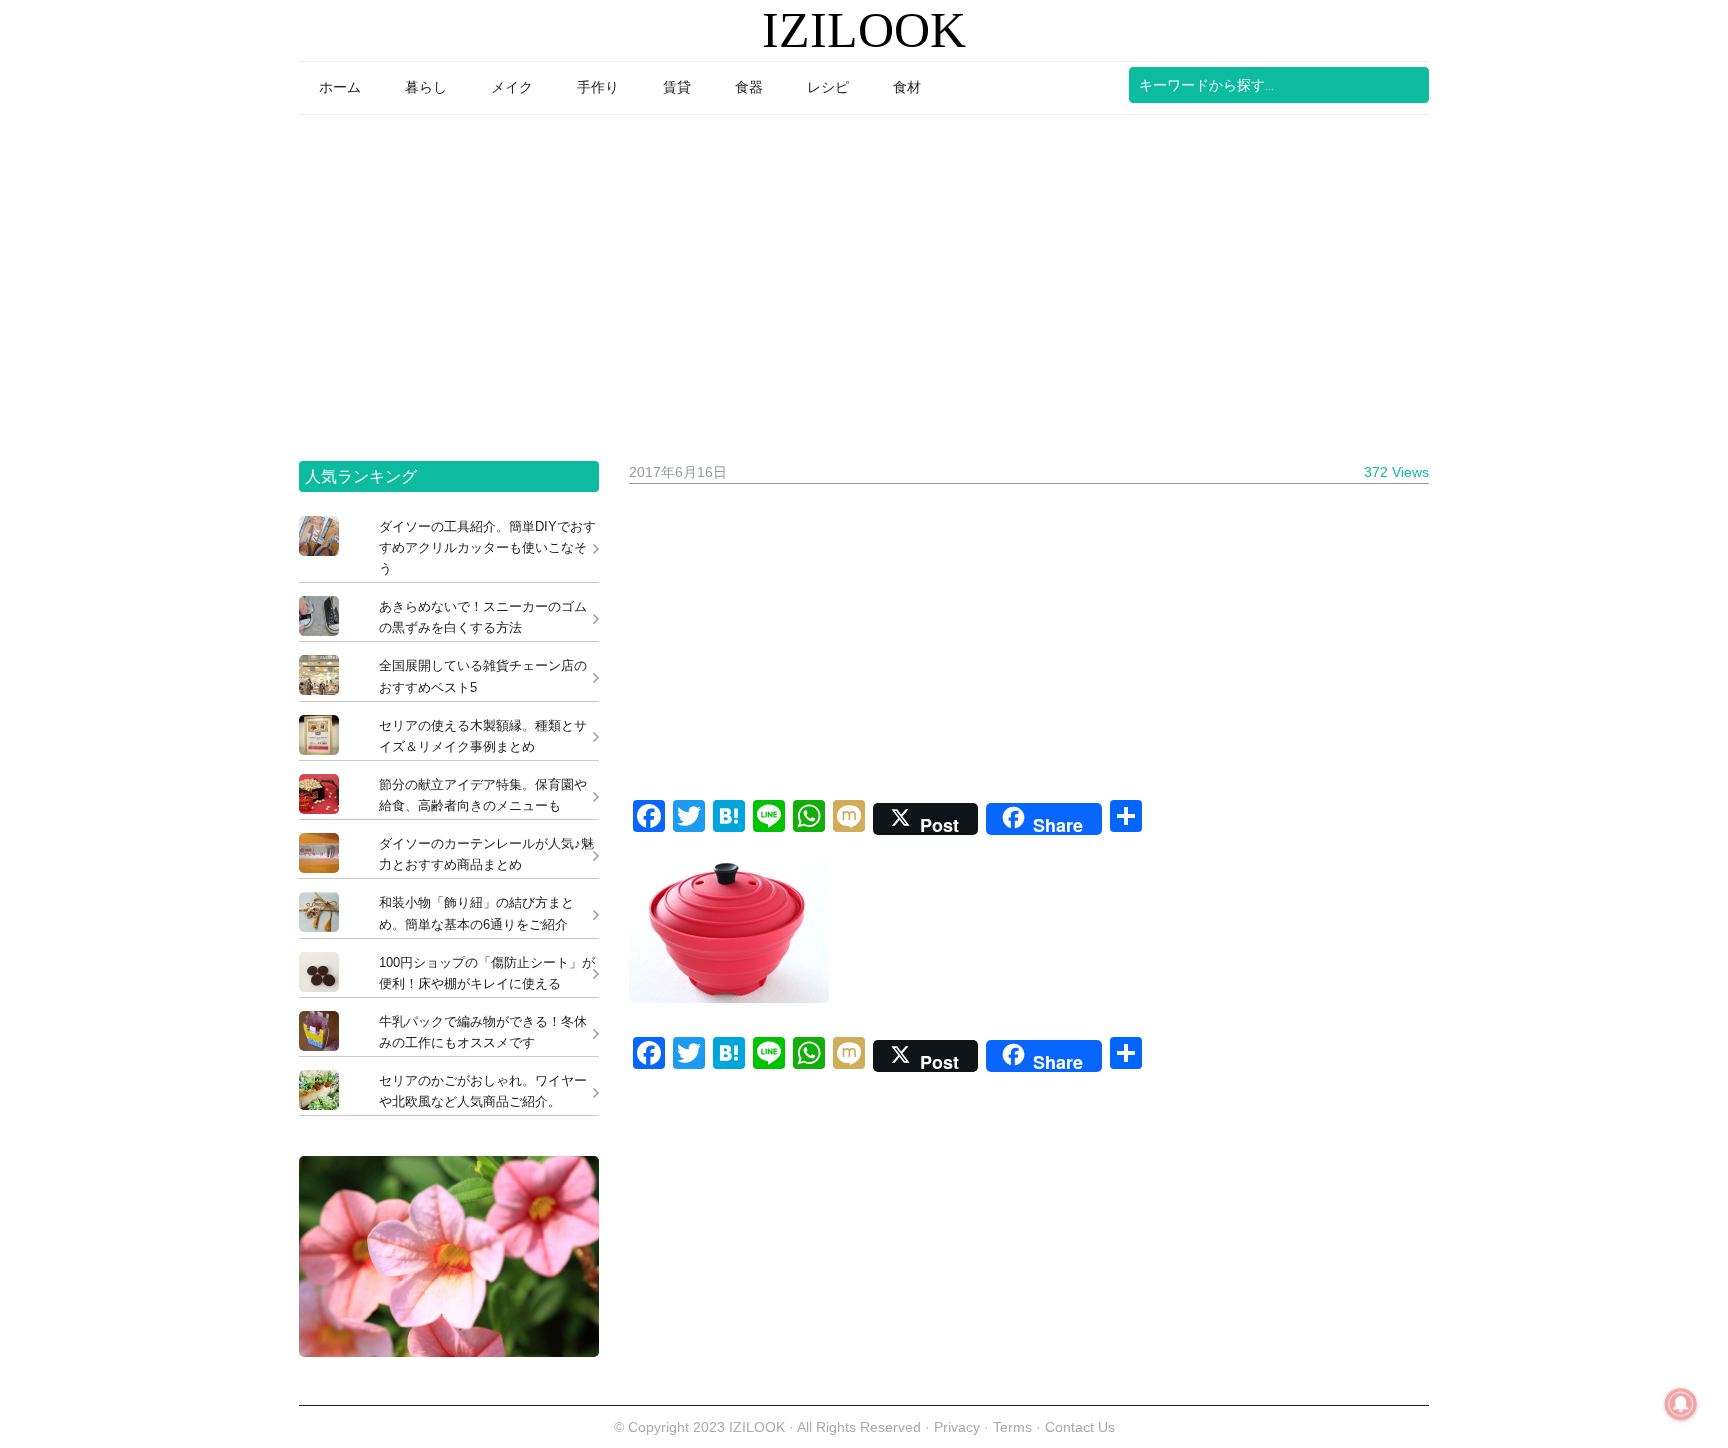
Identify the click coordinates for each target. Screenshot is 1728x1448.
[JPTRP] (449, 1351)
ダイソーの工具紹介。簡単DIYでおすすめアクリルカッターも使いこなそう (487, 547)
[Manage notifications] (1681, 1404)
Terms (1014, 1427)
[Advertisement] (864, 281)
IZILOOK (864, 30)
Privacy (957, 1427)
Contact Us (1080, 1427)
